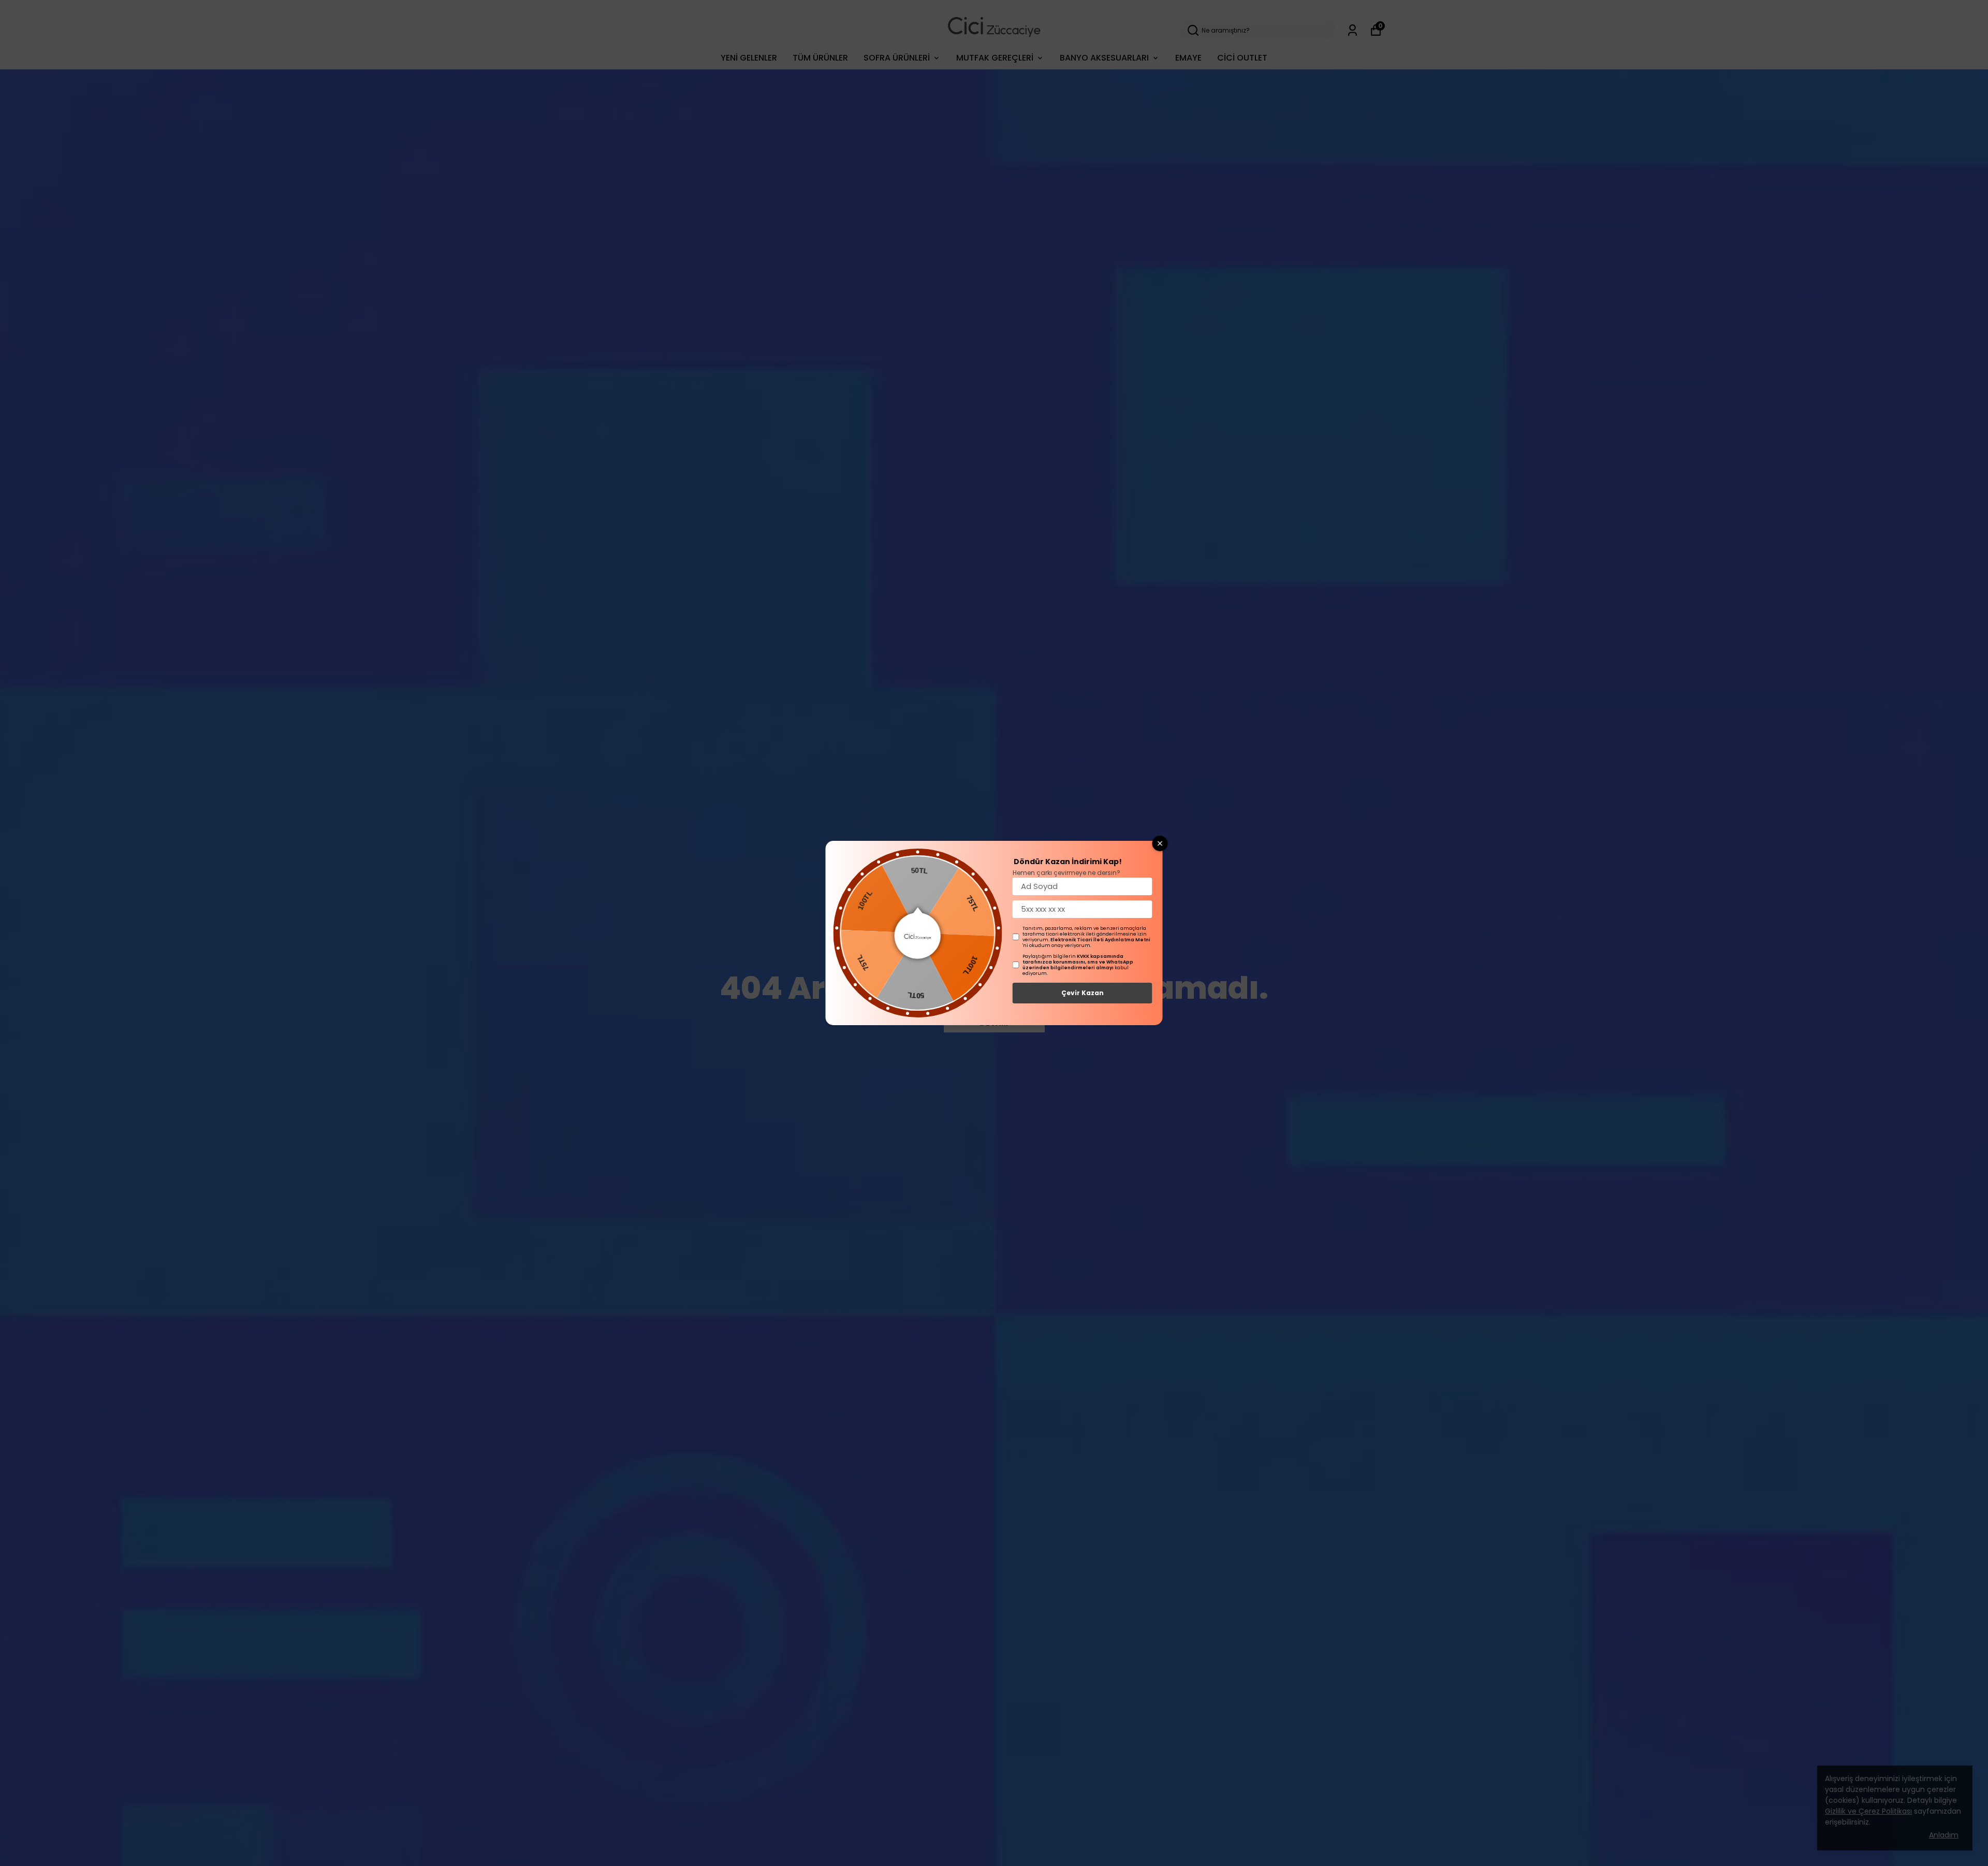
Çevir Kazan (1083, 993)
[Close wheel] (1160, 843)
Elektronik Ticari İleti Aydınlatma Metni (1100, 940)
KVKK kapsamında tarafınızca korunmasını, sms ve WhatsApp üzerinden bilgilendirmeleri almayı (1078, 962)
